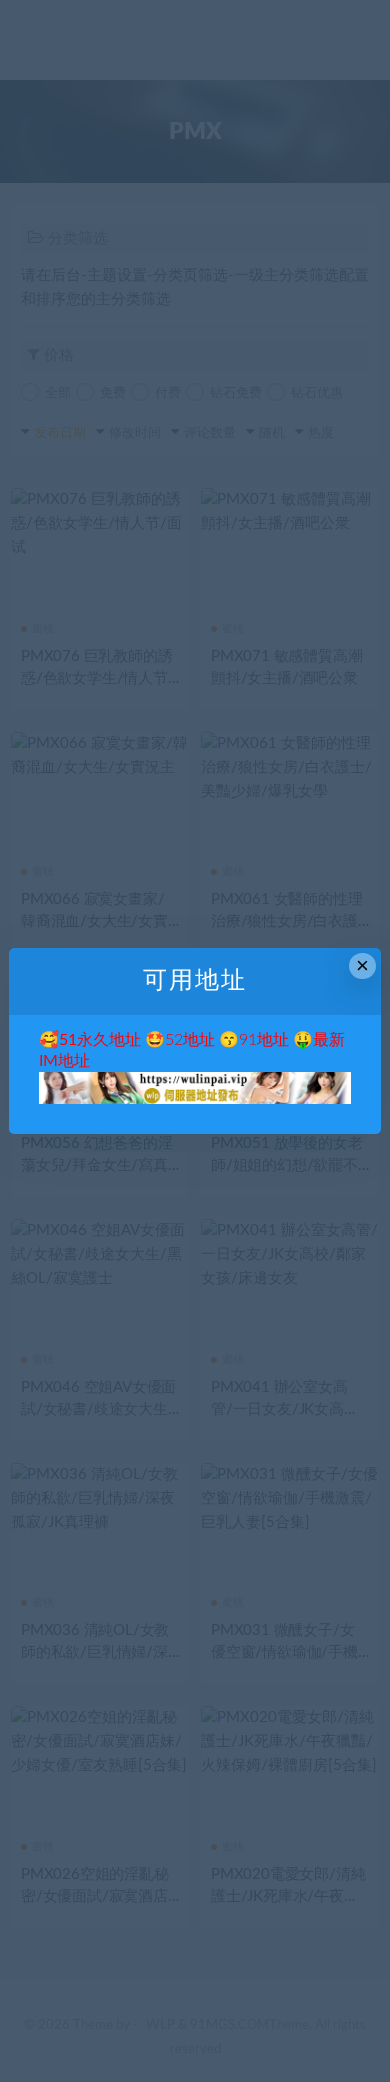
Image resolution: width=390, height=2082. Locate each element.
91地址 (264, 1040)
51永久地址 (100, 1040)
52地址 (190, 1040)
